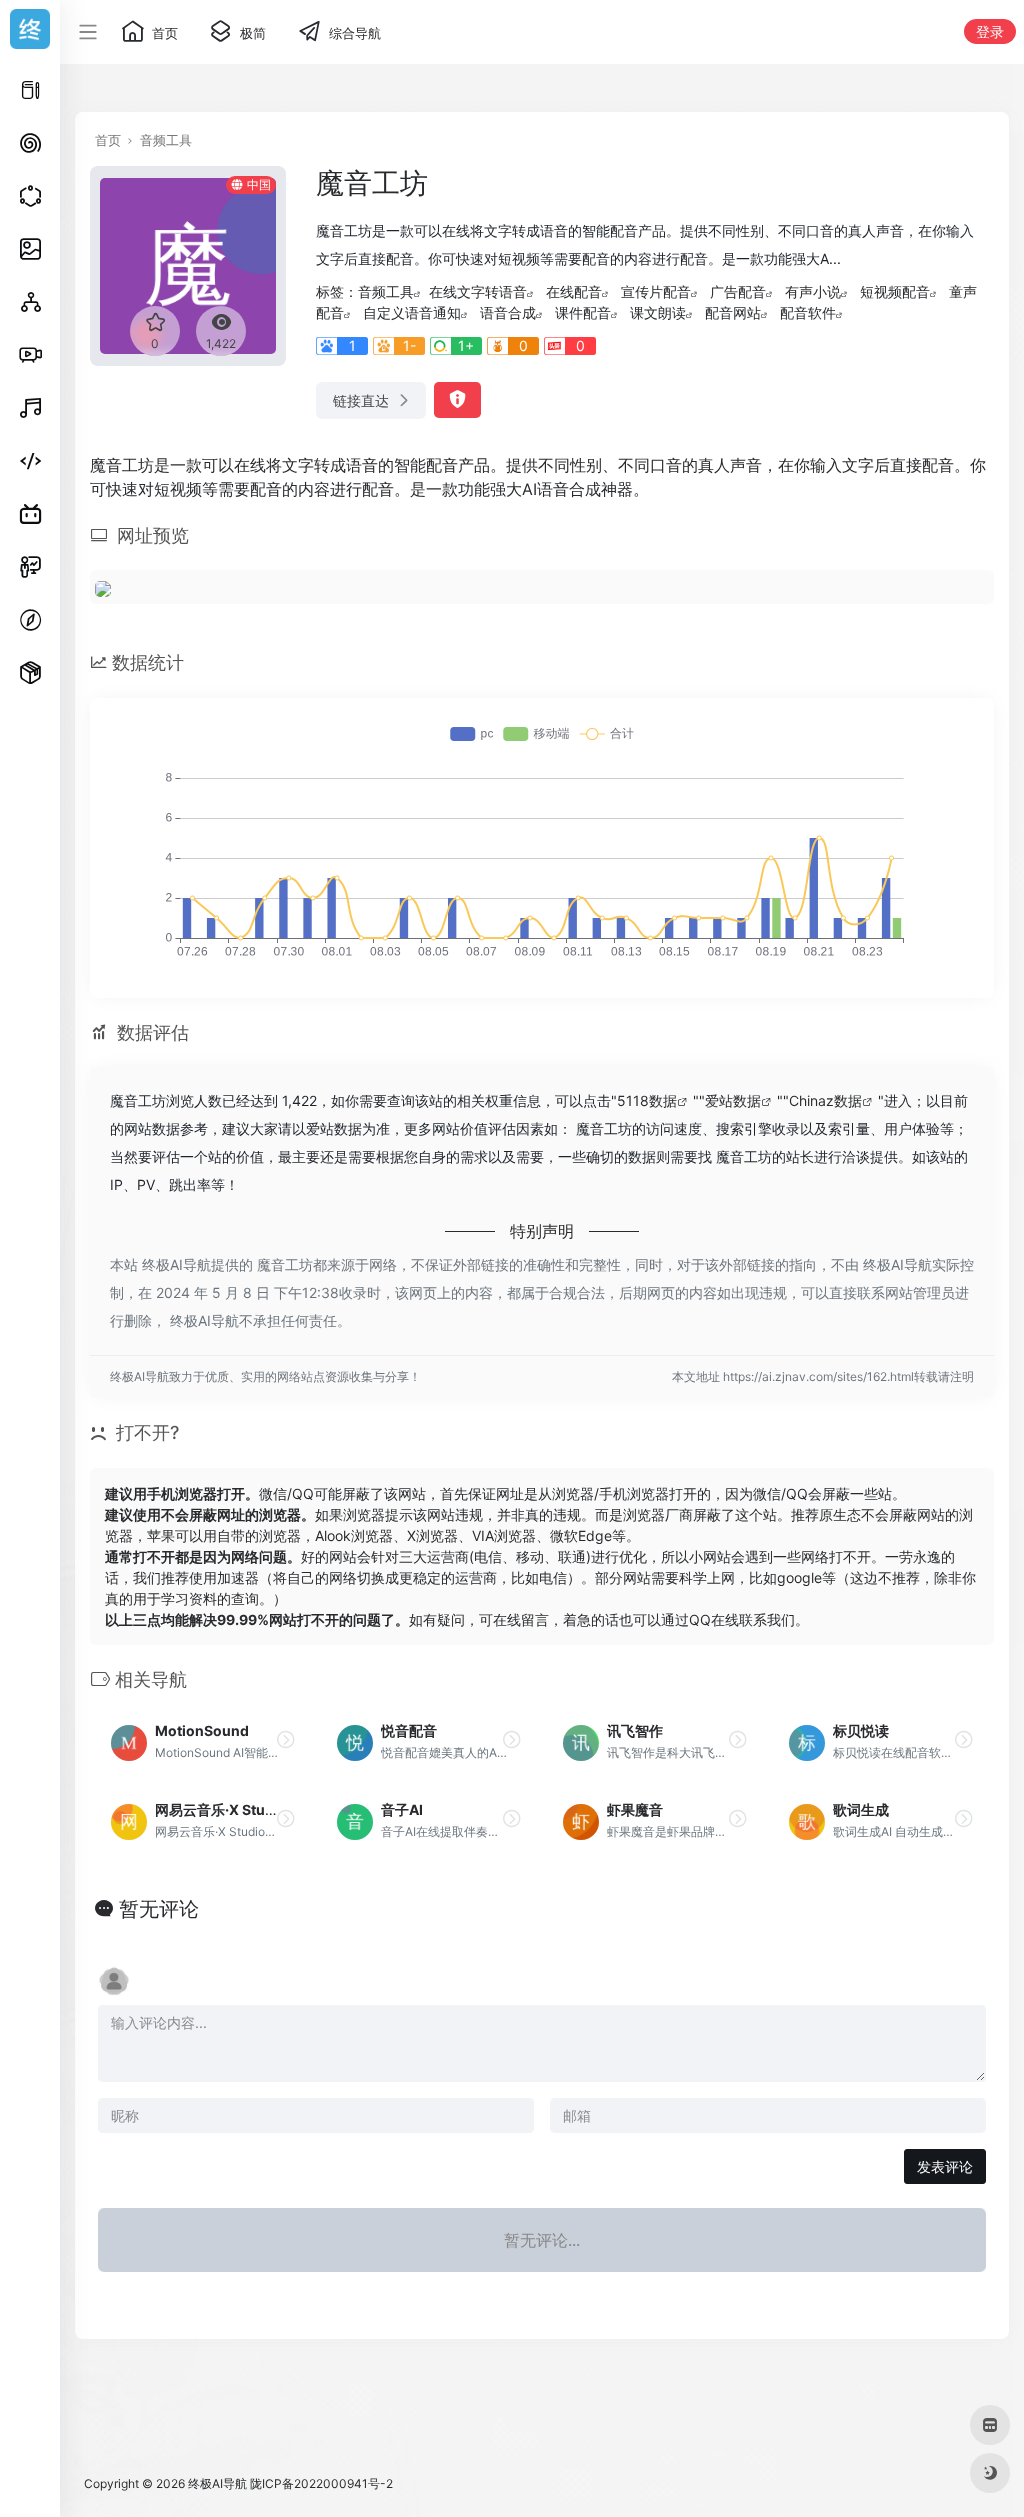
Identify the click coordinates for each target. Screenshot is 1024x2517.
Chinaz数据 (825, 1100)
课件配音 (583, 312)
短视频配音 (895, 291)
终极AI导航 (217, 2483)
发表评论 (945, 2166)
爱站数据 (733, 1100)
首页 (108, 140)
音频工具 (166, 140)
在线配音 (574, 291)
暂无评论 (159, 1909)
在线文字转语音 (478, 291)
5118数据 (647, 1100)
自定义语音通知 (412, 312)
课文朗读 (658, 312)
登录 (990, 31)
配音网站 (733, 312)
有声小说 (813, 291)
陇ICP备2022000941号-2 (321, 2483)
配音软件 (808, 312)
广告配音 (738, 291)
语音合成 (508, 312)
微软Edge (581, 1535)
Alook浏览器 (354, 1535)
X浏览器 (432, 1535)
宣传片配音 (656, 291)
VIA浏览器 (504, 1535)
